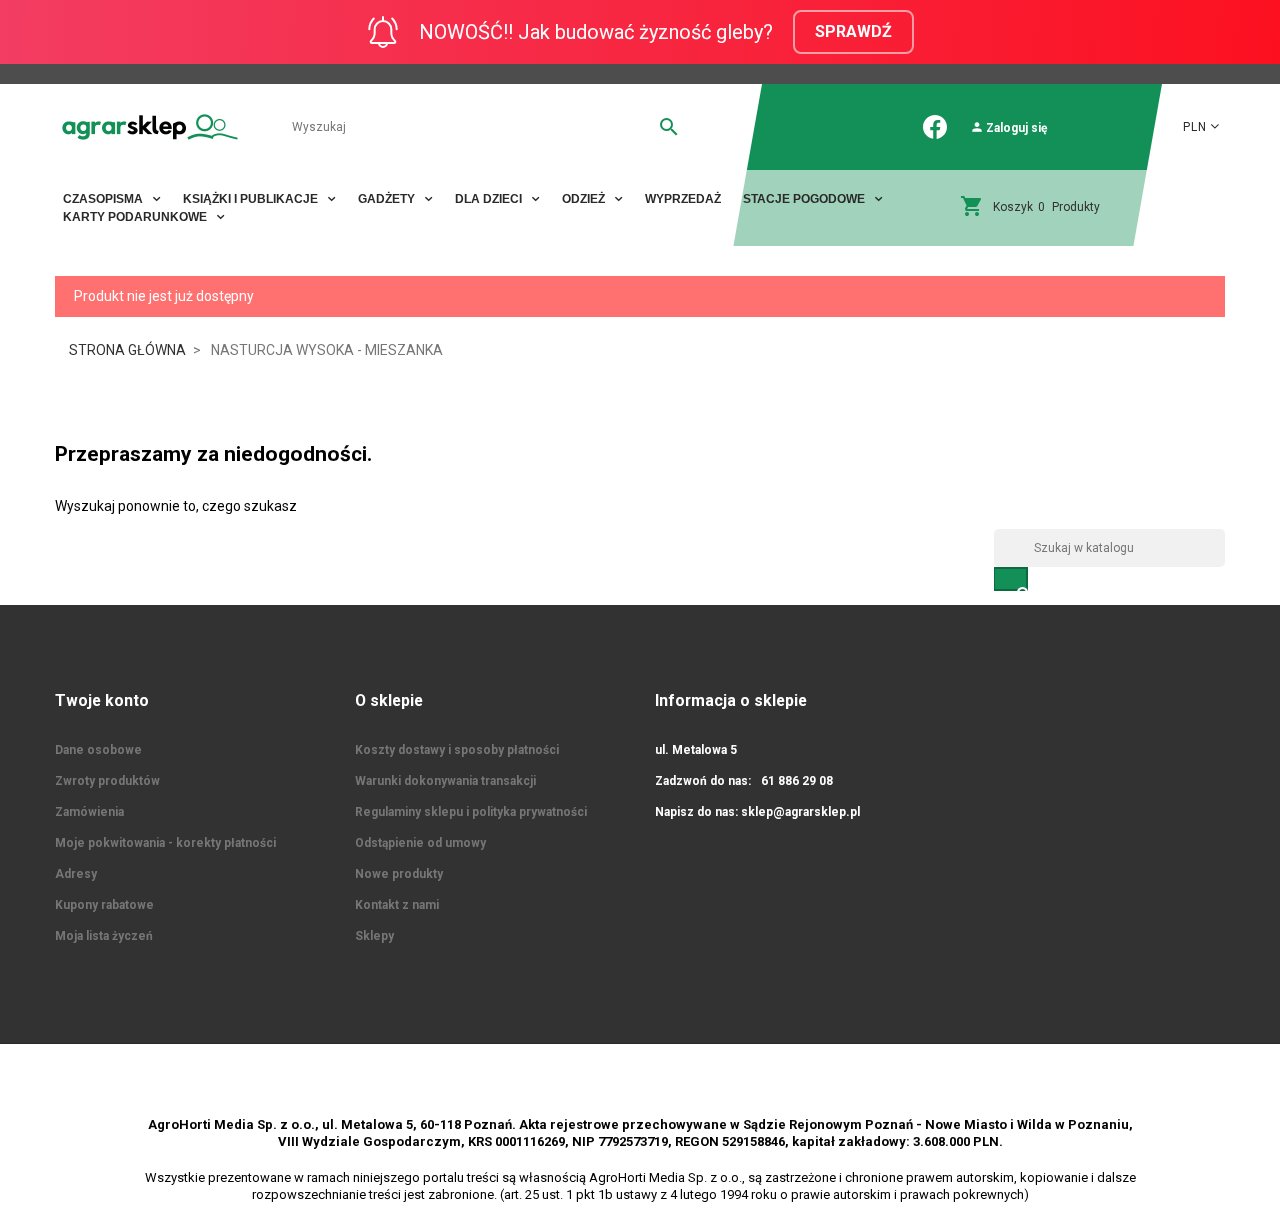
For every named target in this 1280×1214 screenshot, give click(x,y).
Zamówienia (89, 812)
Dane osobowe (98, 750)
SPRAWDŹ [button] (853, 31)
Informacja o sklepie (731, 700)
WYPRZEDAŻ (683, 199)
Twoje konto (102, 700)
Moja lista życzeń (104, 936)
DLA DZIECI (490, 199)
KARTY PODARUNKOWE (136, 217)
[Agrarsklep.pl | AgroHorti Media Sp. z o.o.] (150, 126)
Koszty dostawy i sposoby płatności (457, 750)
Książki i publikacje (252, 199)
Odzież (585, 199)
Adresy (76, 874)
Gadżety (388, 199)
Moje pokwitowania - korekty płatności (165, 843)
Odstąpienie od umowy (420, 843)
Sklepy (374, 936)
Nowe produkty (399, 874)
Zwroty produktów (107, 781)
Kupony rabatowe (104, 905)
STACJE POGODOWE (805, 199)
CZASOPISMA (104, 199)
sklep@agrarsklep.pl (800, 812)
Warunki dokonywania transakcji (445, 781)
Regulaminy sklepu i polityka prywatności (471, 812)
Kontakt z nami (397, 905)
